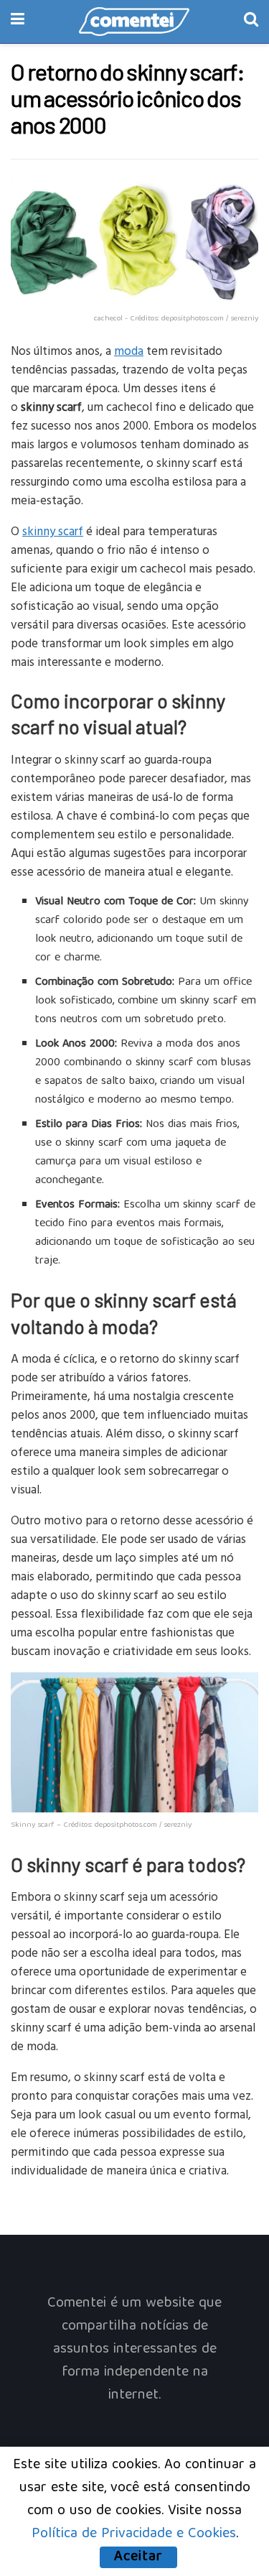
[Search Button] (251, 22)
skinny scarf (53, 531)
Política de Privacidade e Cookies (134, 2534)
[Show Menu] (18, 22)
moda (129, 350)
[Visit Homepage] (134, 22)
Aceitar (138, 2557)
